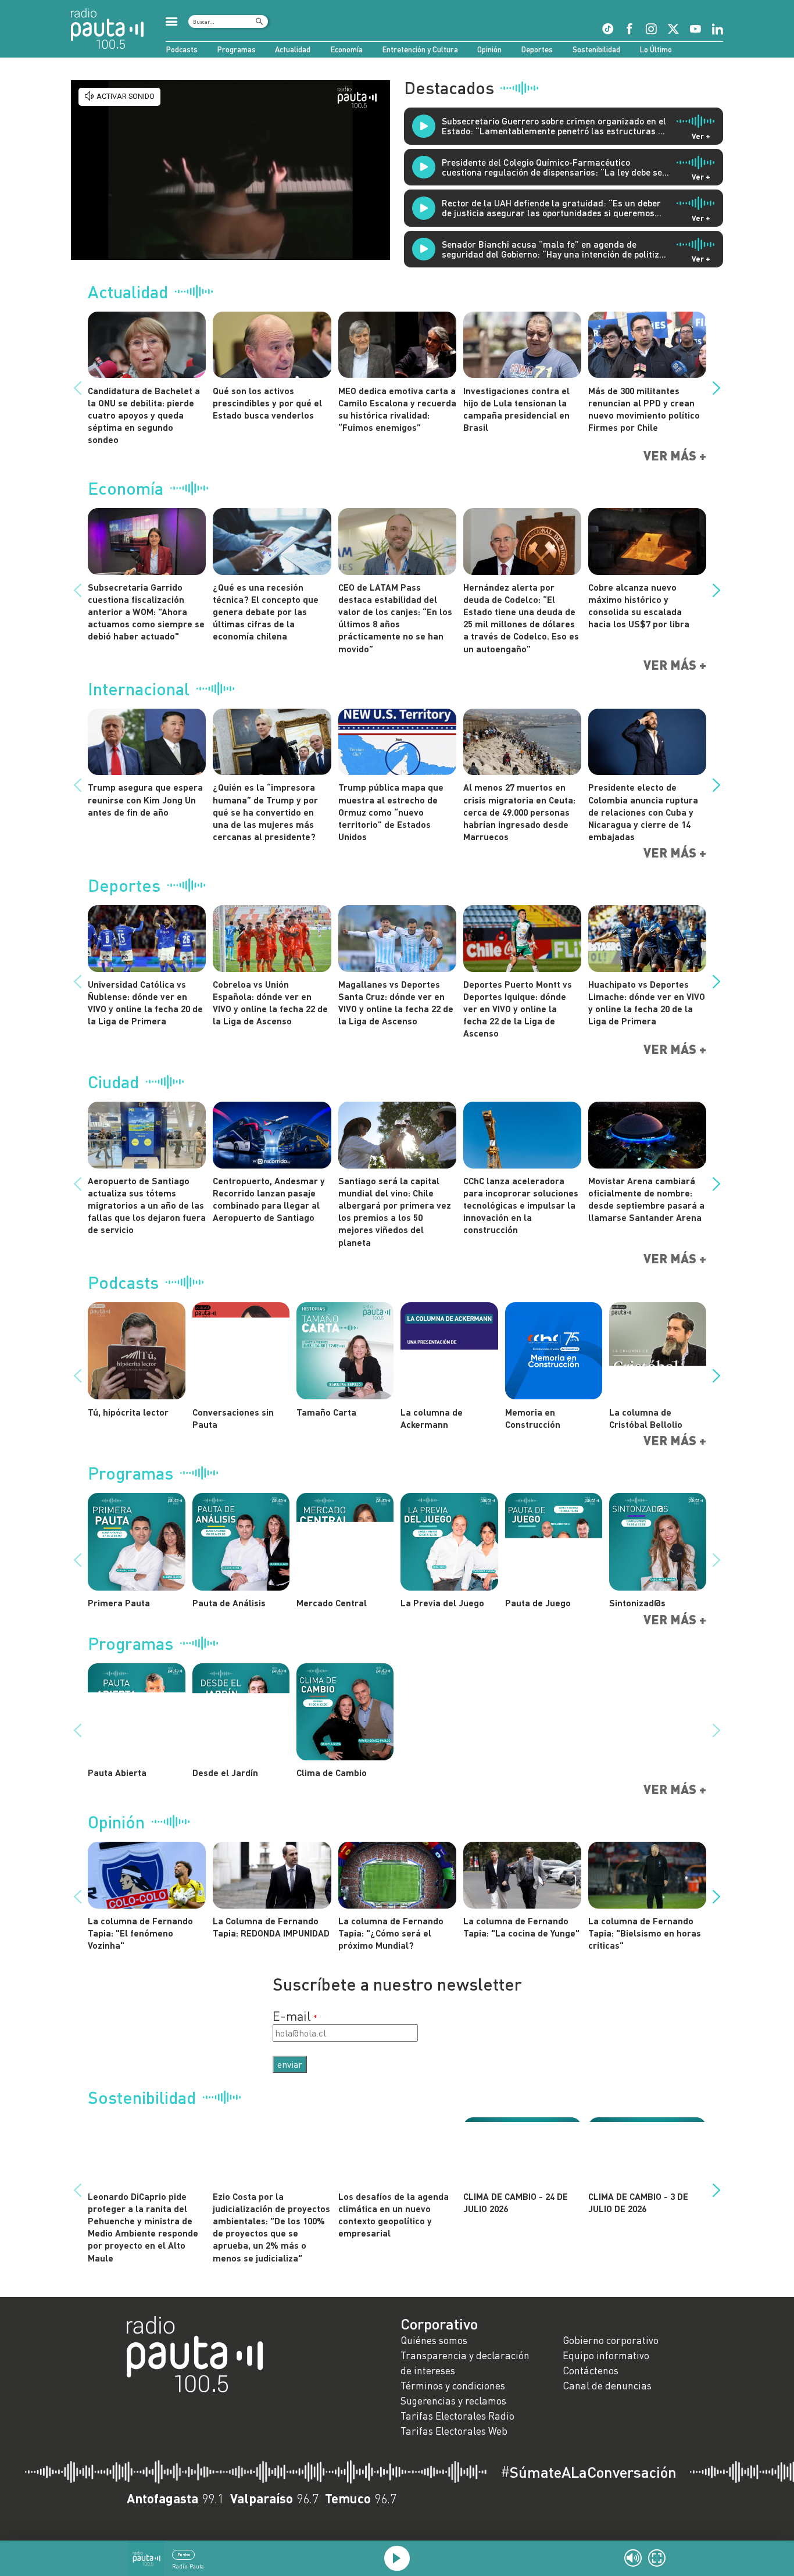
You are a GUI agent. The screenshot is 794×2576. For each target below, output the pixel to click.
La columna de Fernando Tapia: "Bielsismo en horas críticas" (645, 1933)
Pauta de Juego (538, 1603)
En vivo (184, 2554)
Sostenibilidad (596, 49)
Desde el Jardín (225, 1772)
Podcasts (182, 49)
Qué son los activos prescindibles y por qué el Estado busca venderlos (267, 403)
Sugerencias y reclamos (453, 2401)
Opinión (489, 49)
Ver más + (675, 456)
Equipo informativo (606, 2355)
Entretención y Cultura (420, 49)
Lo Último (656, 49)
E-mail (292, 2016)
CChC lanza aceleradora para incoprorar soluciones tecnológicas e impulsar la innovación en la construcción (521, 1205)
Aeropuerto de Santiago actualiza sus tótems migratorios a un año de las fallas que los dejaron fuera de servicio (147, 1205)
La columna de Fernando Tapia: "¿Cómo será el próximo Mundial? (391, 1933)
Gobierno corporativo (611, 2340)
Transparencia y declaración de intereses (465, 2363)
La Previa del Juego (442, 1603)
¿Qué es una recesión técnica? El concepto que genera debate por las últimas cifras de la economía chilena (266, 612)
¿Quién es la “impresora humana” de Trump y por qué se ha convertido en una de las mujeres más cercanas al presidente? (265, 812)
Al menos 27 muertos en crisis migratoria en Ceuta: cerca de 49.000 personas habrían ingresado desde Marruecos (519, 812)
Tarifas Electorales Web (454, 2431)
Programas (236, 49)
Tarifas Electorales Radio (457, 2416)
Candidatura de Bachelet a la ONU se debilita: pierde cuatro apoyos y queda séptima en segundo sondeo (144, 415)
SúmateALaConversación (589, 2472)
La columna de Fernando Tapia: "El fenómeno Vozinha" (140, 1933)
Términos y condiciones (453, 2386)
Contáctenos (591, 2370)
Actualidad (293, 49)
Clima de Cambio (332, 1772)
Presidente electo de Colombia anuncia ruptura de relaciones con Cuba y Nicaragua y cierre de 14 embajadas (643, 812)
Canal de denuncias (607, 2386)
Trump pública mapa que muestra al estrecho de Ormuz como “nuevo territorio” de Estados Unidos (391, 812)
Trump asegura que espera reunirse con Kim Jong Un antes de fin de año (145, 799)
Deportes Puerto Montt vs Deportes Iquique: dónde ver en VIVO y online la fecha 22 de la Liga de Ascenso (518, 1009)
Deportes (537, 49)
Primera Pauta (119, 1603)
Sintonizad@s (637, 1603)
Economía (346, 49)
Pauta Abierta (117, 1772)
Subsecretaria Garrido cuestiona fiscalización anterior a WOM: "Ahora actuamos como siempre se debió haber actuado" (146, 612)
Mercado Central (332, 1603)
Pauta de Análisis (229, 1603)
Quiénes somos (434, 2340)
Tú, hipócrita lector (128, 1412)
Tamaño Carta (326, 1412)
